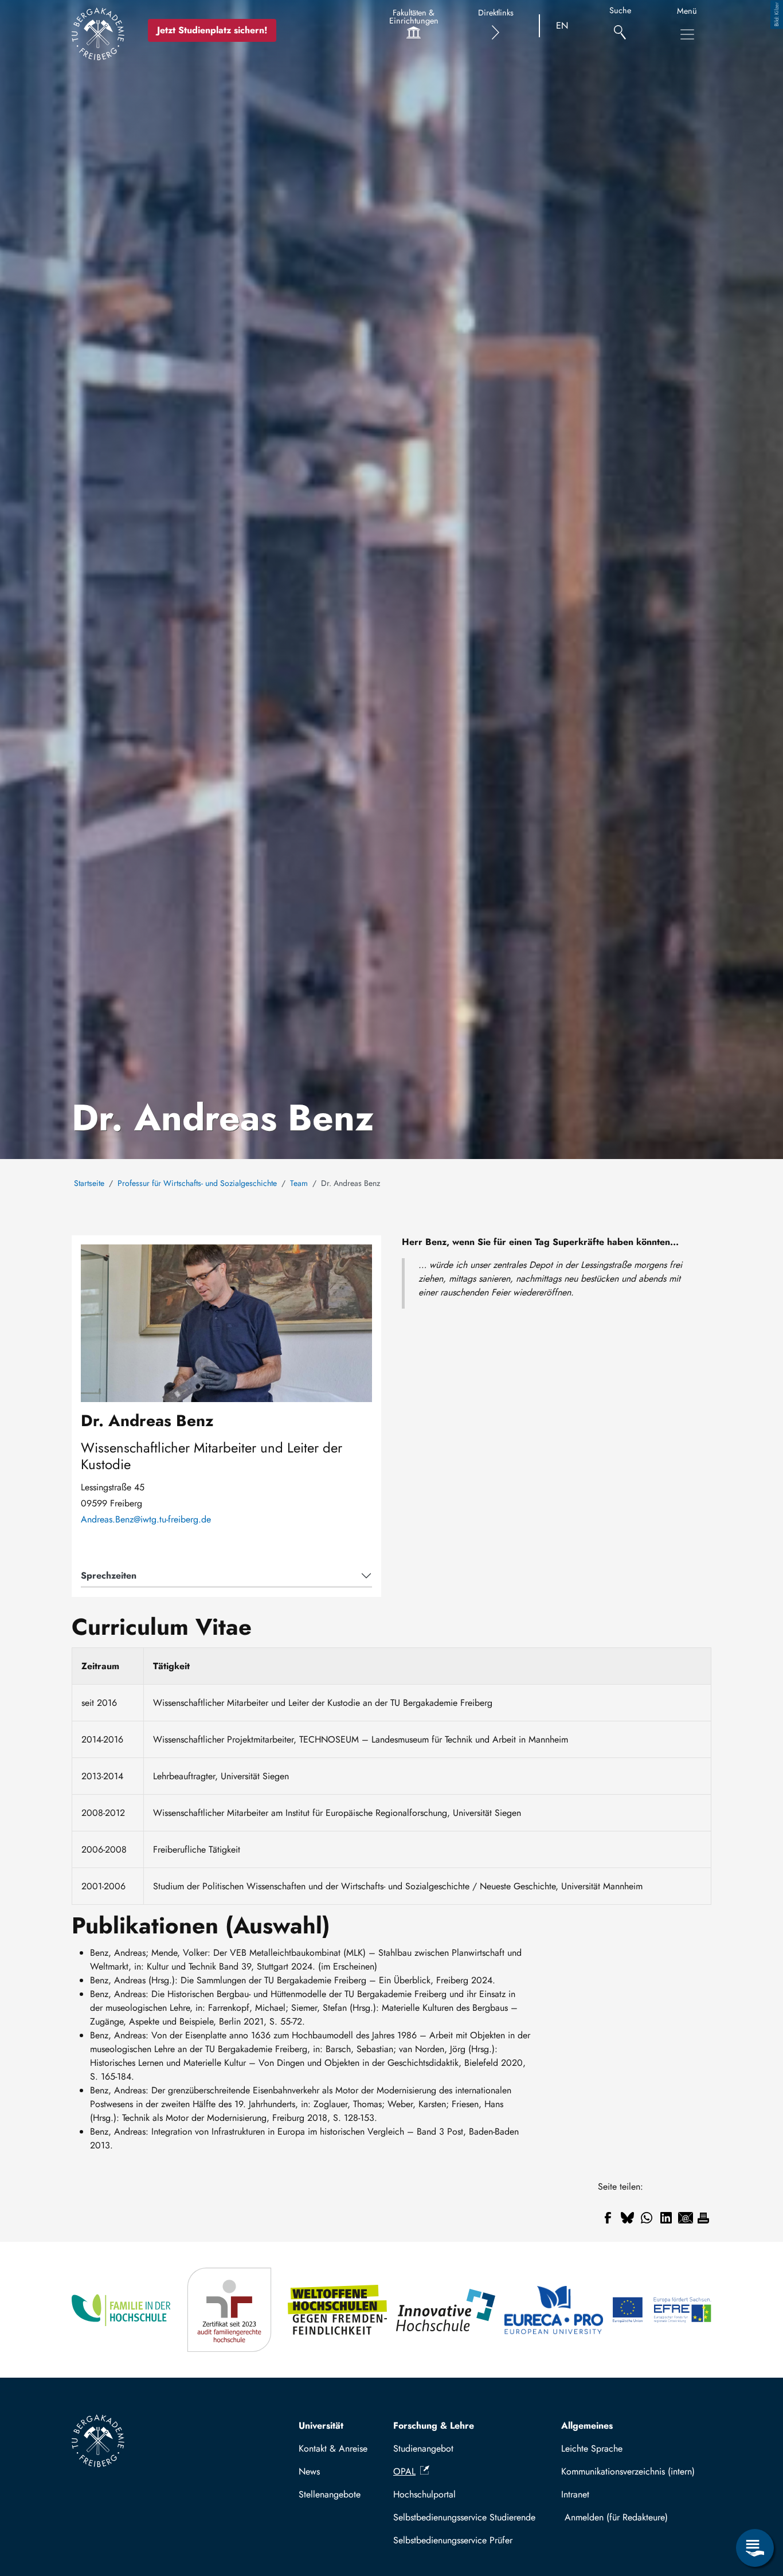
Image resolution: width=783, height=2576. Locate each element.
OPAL (404, 2471)
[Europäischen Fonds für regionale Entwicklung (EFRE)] (662, 2310)
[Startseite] (98, 34)
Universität (321, 2426)
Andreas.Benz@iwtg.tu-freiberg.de (146, 1520)
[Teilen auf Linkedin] (666, 2218)
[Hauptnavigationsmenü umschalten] (687, 34)
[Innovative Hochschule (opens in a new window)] (446, 2310)
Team (299, 1183)
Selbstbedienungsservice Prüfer (453, 2540)
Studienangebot (423, 2448)
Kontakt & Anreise (333, 2448)
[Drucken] (703, 2218)
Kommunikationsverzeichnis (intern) (628, 2471)
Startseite (89, 1183)
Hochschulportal (424, 2494)
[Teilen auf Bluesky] (627, 2218)
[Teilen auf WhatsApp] (647, 2218)
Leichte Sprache (592, 2448)
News (309, 2471)
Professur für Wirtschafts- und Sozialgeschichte (197, 1183)
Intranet (575, 2494)
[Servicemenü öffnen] (755, 2548)
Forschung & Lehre (434, 2426)
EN (562, 26)
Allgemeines (587, 2426)
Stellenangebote (330, 2494)
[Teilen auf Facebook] (608, 2218)
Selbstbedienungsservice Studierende (464, 2517)
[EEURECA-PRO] (554, 2310)
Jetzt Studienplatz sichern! (212, 30)
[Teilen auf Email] (686, 2218)
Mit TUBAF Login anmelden (634, 2517)
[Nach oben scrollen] (755, 2501)
